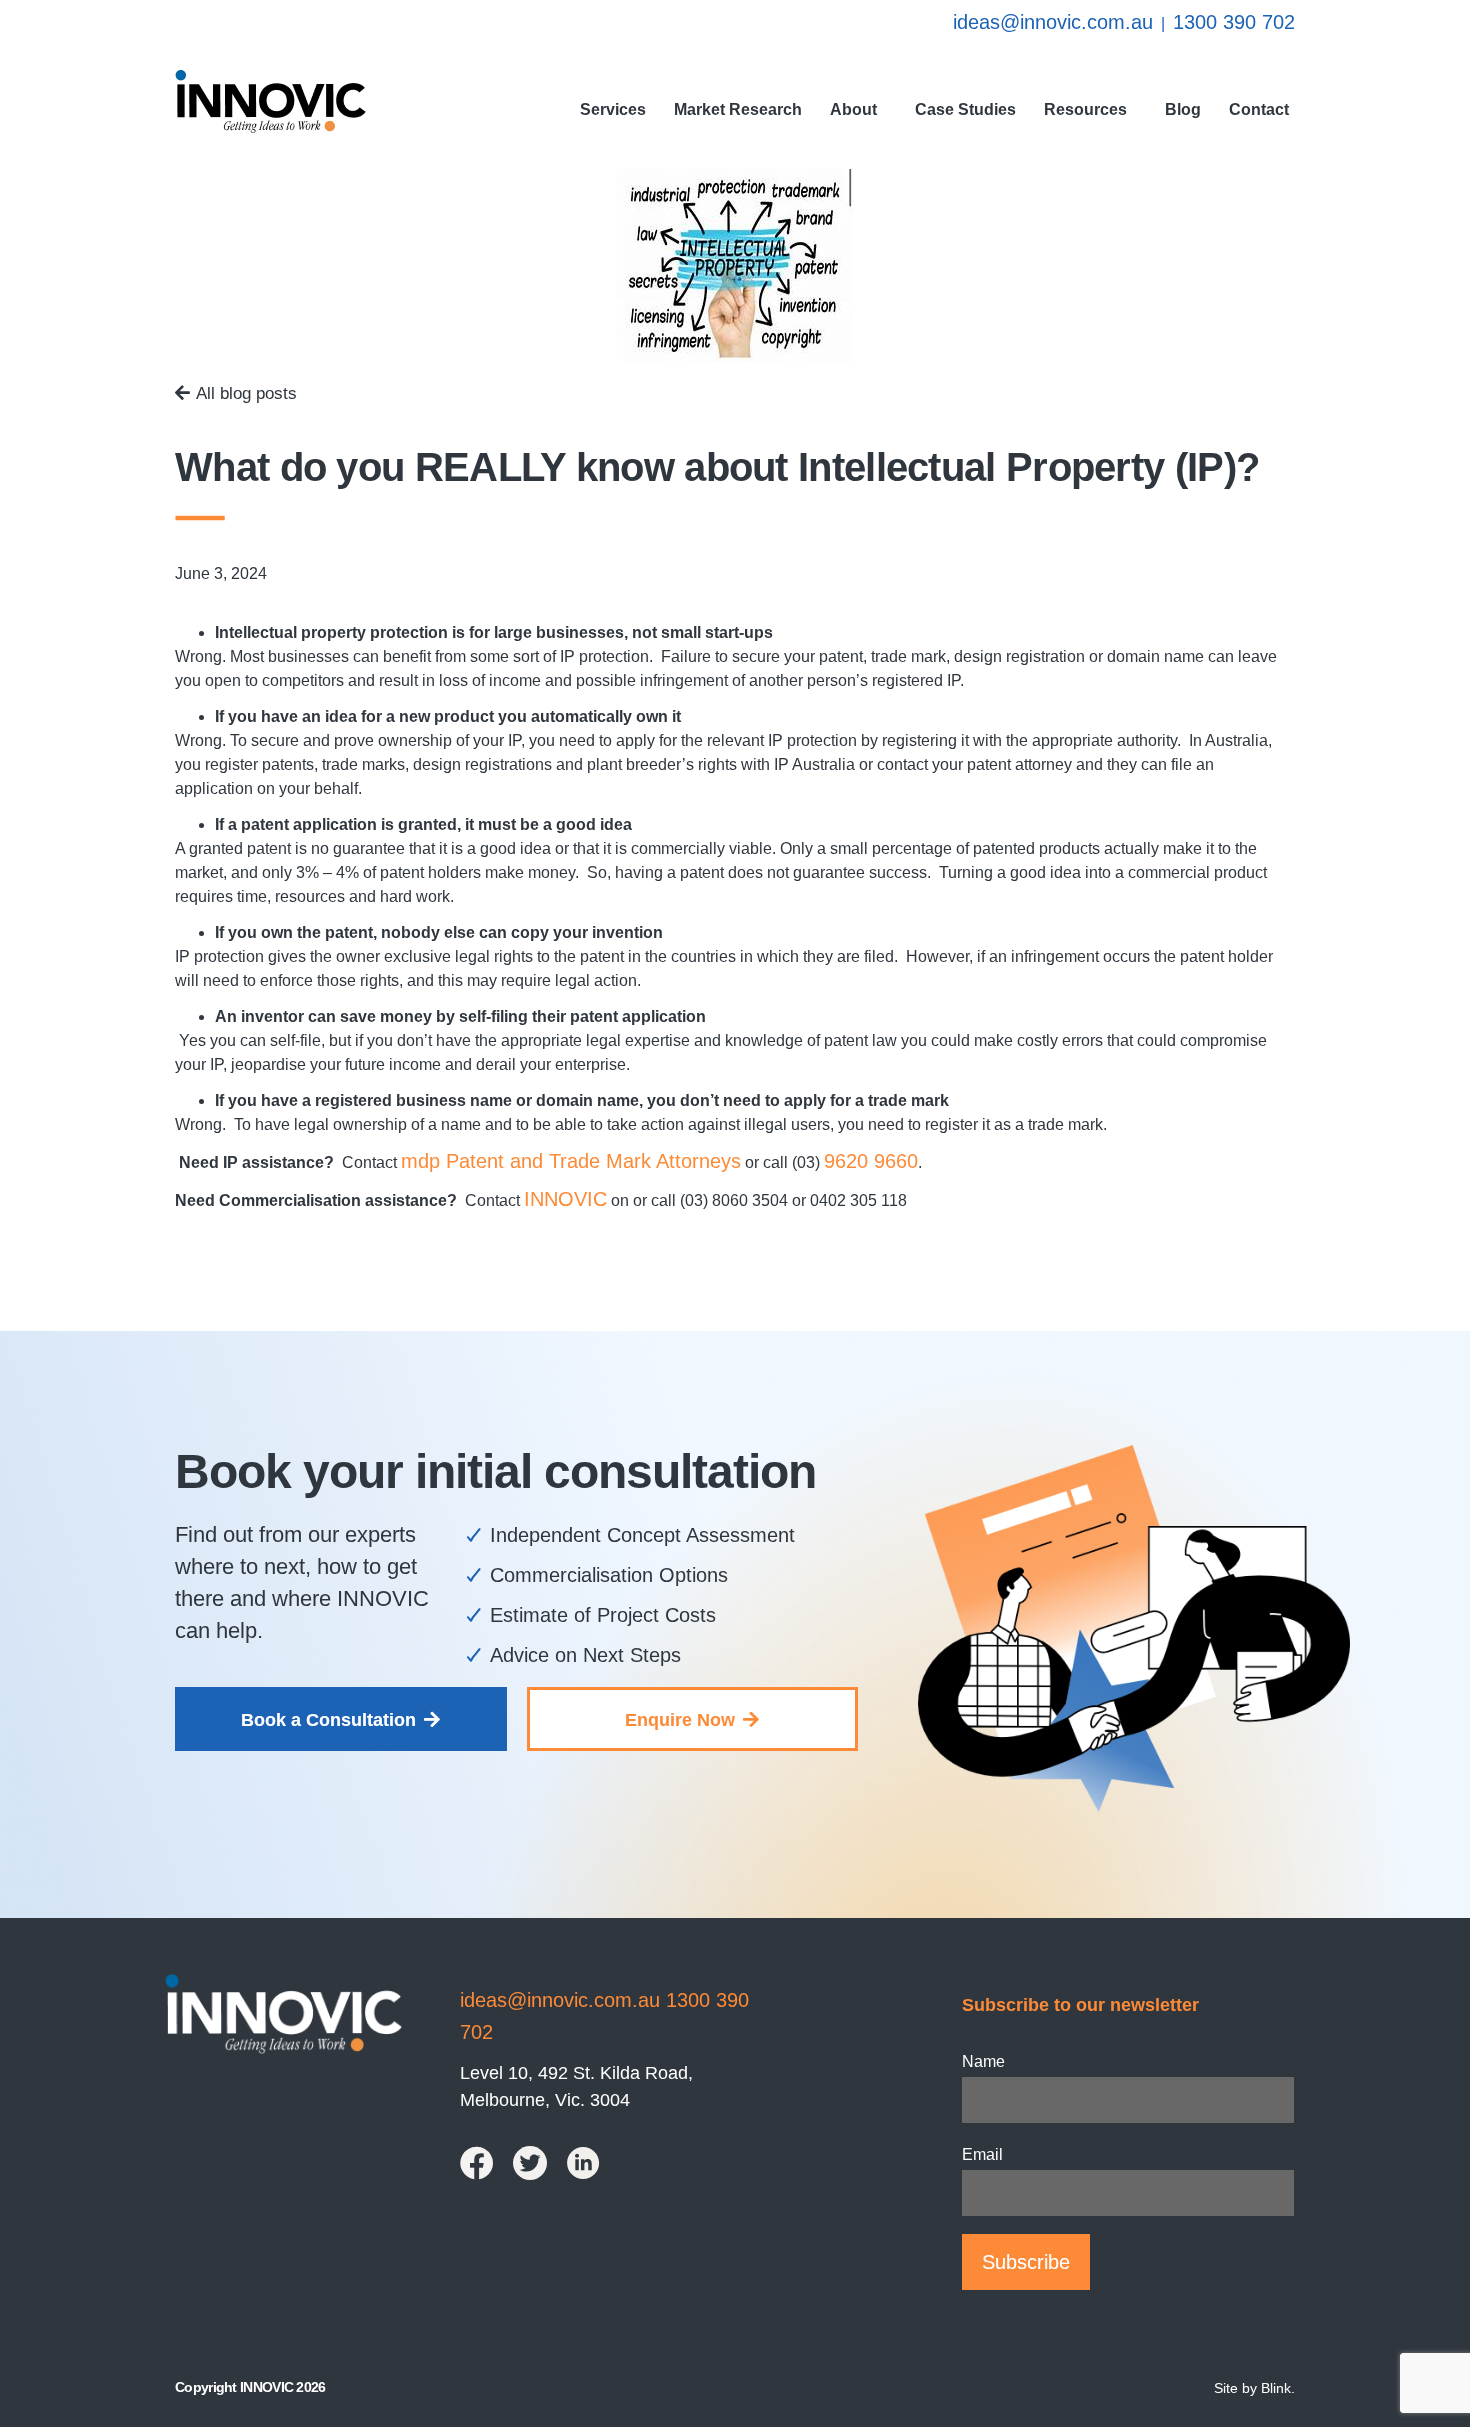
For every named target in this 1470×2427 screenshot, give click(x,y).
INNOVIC (565, 1199)
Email (982, 2154)
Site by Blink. (1254, 2388)
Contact (1259, 109)
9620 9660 (871, 1161)
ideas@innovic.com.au (1053, 22)
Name (983, 2061)
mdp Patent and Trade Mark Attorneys (571, 1161)
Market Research (738, 109)
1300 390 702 (1234, 22)
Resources (1085, 109)
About (853, 109)
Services (613, 109)
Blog (1183, 109)
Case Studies (965, 109)
